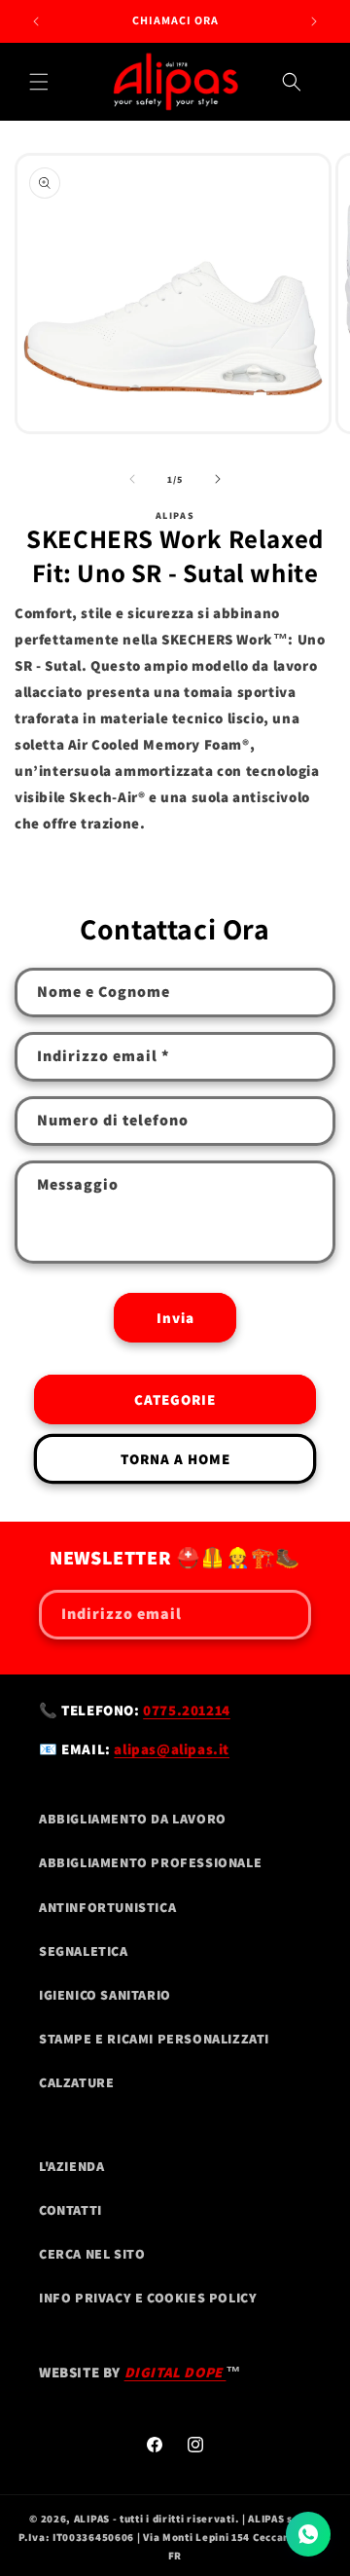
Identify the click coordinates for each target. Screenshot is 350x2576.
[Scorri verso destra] (218, 479)
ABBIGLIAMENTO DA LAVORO (133, 1819)
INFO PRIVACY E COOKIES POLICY (148, 2298)
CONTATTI (70, 2210)
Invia (175, 1318)
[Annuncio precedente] (36, 21)
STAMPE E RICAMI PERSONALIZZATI (154, 2039)
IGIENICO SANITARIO (105, 1995)
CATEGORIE (175, 1399)
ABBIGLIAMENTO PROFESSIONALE (150, 1862)
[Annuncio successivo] (314, 21)
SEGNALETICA (84, 1951)
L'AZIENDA (71, 2166)
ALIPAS (92, 2519)
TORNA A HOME (175, 1459)
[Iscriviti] (287, 1615)
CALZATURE (76, 2082)
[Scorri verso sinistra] (132, 479)
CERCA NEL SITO (92, 2254)
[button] (39, 82)
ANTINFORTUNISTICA (107, 1907)
